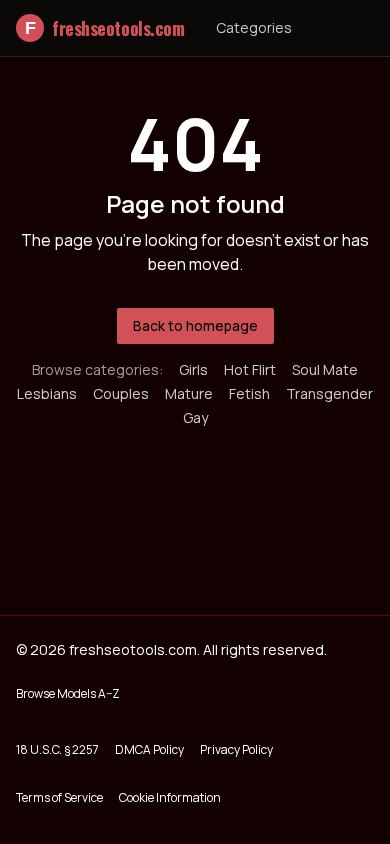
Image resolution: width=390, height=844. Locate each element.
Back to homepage (195, 325)
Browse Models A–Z (68, 693)
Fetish (249, 393)
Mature (189, 393)
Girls (193, 369)
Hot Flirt (250, 369)
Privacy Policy (236, 749)
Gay (195, 417)
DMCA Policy (149, 749)
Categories (254, 27)
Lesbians (47, 393)
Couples (121, 393)
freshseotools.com (104, 28)
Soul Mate (325, 369)
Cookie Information (170, 797)
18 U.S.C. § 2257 (57, 749)
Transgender (329, 393)
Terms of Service (59, 797)
